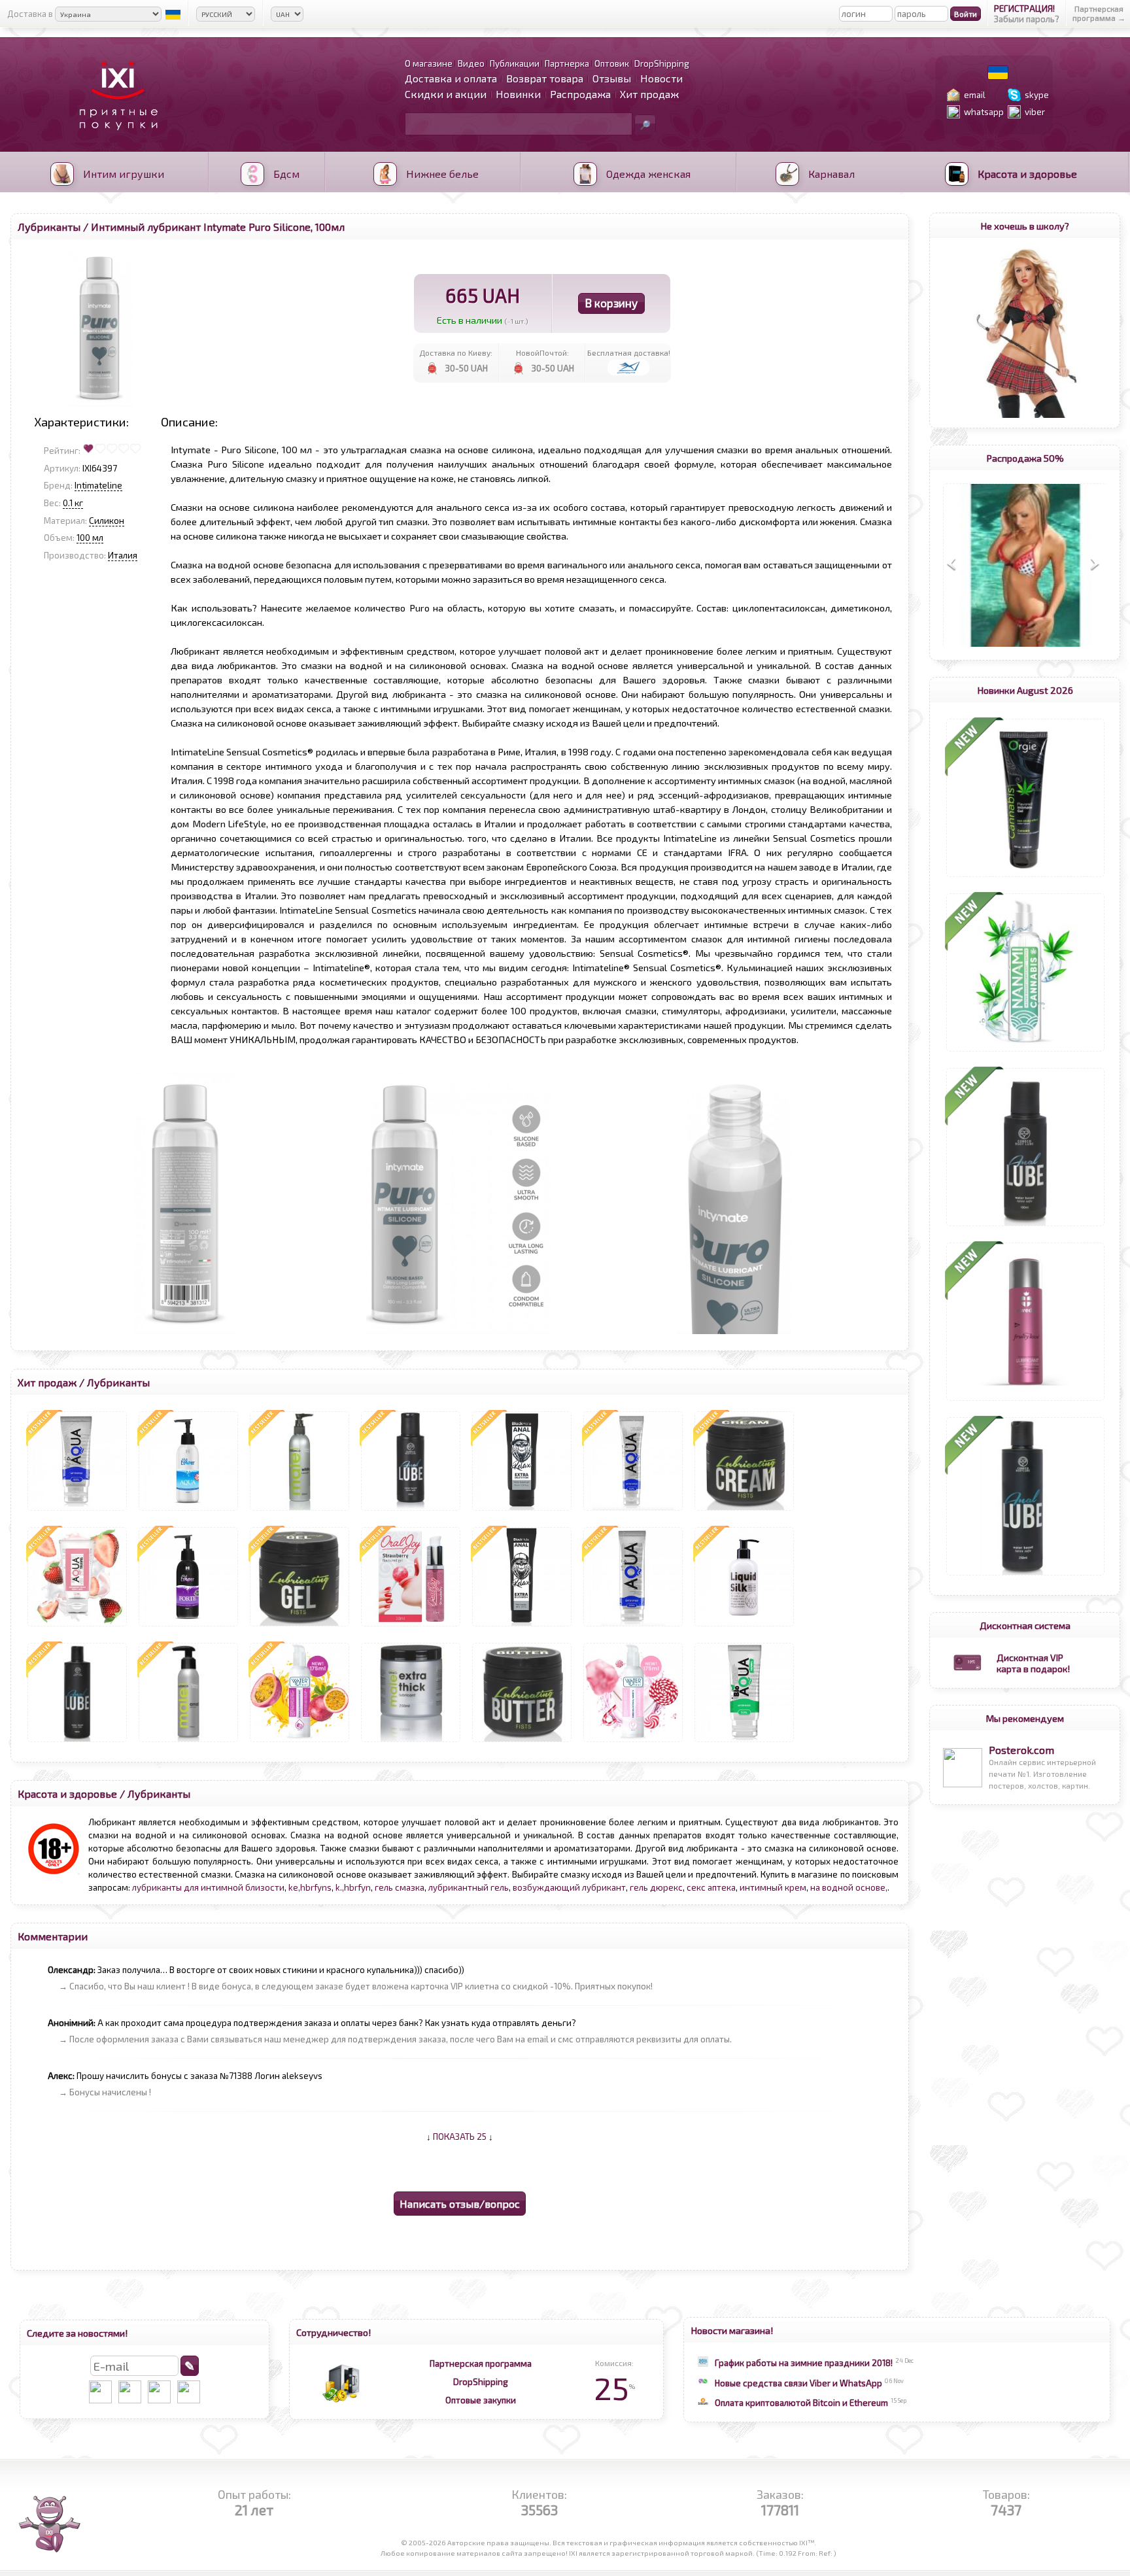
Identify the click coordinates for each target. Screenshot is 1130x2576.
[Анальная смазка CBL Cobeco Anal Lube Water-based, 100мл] (411, 1511)
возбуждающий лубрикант (569, 1887)
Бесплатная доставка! (629, 352)
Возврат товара (545, 78)
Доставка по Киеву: (456, 352)
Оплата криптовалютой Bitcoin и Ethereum (801, 2403)
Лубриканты (49, 227)
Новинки (518, 94)
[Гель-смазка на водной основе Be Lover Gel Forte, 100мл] (188, 1626)
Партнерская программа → (1099, 13)
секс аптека (711, 1887)
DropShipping (481, 2382)
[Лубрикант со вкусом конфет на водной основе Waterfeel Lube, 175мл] (633, 1742)
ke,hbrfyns (310, 1887)
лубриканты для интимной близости (208, 1887)
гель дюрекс (656, 1887)
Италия (123, 555)
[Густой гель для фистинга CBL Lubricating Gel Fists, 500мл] (300, 1626)
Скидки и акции (446, 94)
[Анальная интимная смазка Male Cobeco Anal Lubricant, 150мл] (188, 1742)
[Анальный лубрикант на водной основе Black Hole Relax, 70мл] (522, 1511)
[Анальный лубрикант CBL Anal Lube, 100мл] (1025, 1226)
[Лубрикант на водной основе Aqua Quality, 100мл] (633, 1511)
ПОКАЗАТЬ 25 (460, 2137)
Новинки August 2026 (1025, 690)
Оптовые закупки (481, 2400)
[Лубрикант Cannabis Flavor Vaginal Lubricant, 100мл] (1025, 877)
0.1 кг (73, 503)
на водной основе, (849, 1887)
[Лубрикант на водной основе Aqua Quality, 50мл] (77, 1511)
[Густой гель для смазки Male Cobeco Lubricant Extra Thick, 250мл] (411, 1742)
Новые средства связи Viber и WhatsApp (798, 2383)
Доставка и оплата (451, 78)
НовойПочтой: (542, 352)
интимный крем (773, 1887)
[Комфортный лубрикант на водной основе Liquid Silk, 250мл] (744, 1626)
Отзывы (612, 78)
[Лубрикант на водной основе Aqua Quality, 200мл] (633, 1626)
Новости (661, 78)
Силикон (107, 521)
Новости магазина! (732, 2330)
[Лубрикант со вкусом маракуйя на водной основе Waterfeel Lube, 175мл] (300, 1742)
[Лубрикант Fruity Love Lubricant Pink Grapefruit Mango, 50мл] (1025, 1401)
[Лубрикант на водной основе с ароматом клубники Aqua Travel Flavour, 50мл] (77, 1626)
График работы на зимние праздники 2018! (804, 2363)
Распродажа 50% (1025, 458)
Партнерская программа (481, 2363)
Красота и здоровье (67, 1794)
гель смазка (400, 1887)
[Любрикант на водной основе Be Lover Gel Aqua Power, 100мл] (188, 1511)
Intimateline (98, 485)
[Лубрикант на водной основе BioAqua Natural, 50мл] (744, 1742)
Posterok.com (1021, 1750)
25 (614, 2388)
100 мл (90, 538)
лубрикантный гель (469, 1887)
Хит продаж (649, 94)
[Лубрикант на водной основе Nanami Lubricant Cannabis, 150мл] (1025, 1052)
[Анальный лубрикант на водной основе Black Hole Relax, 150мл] (522, 1626)
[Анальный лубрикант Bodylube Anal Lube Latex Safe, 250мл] (1025, 1575)
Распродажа (580, 94)
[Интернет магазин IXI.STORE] (115, 138)
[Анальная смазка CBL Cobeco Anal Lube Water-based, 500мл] (77, 1742)
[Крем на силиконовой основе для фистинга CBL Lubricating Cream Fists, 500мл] (744, 1511)
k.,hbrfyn (353, 1887)
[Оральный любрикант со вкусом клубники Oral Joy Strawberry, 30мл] (411, 1626)
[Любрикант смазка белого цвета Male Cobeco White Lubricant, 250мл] (300, 1511)
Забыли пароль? (1027, 19)
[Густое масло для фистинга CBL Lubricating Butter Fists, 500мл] (522, 1742)
